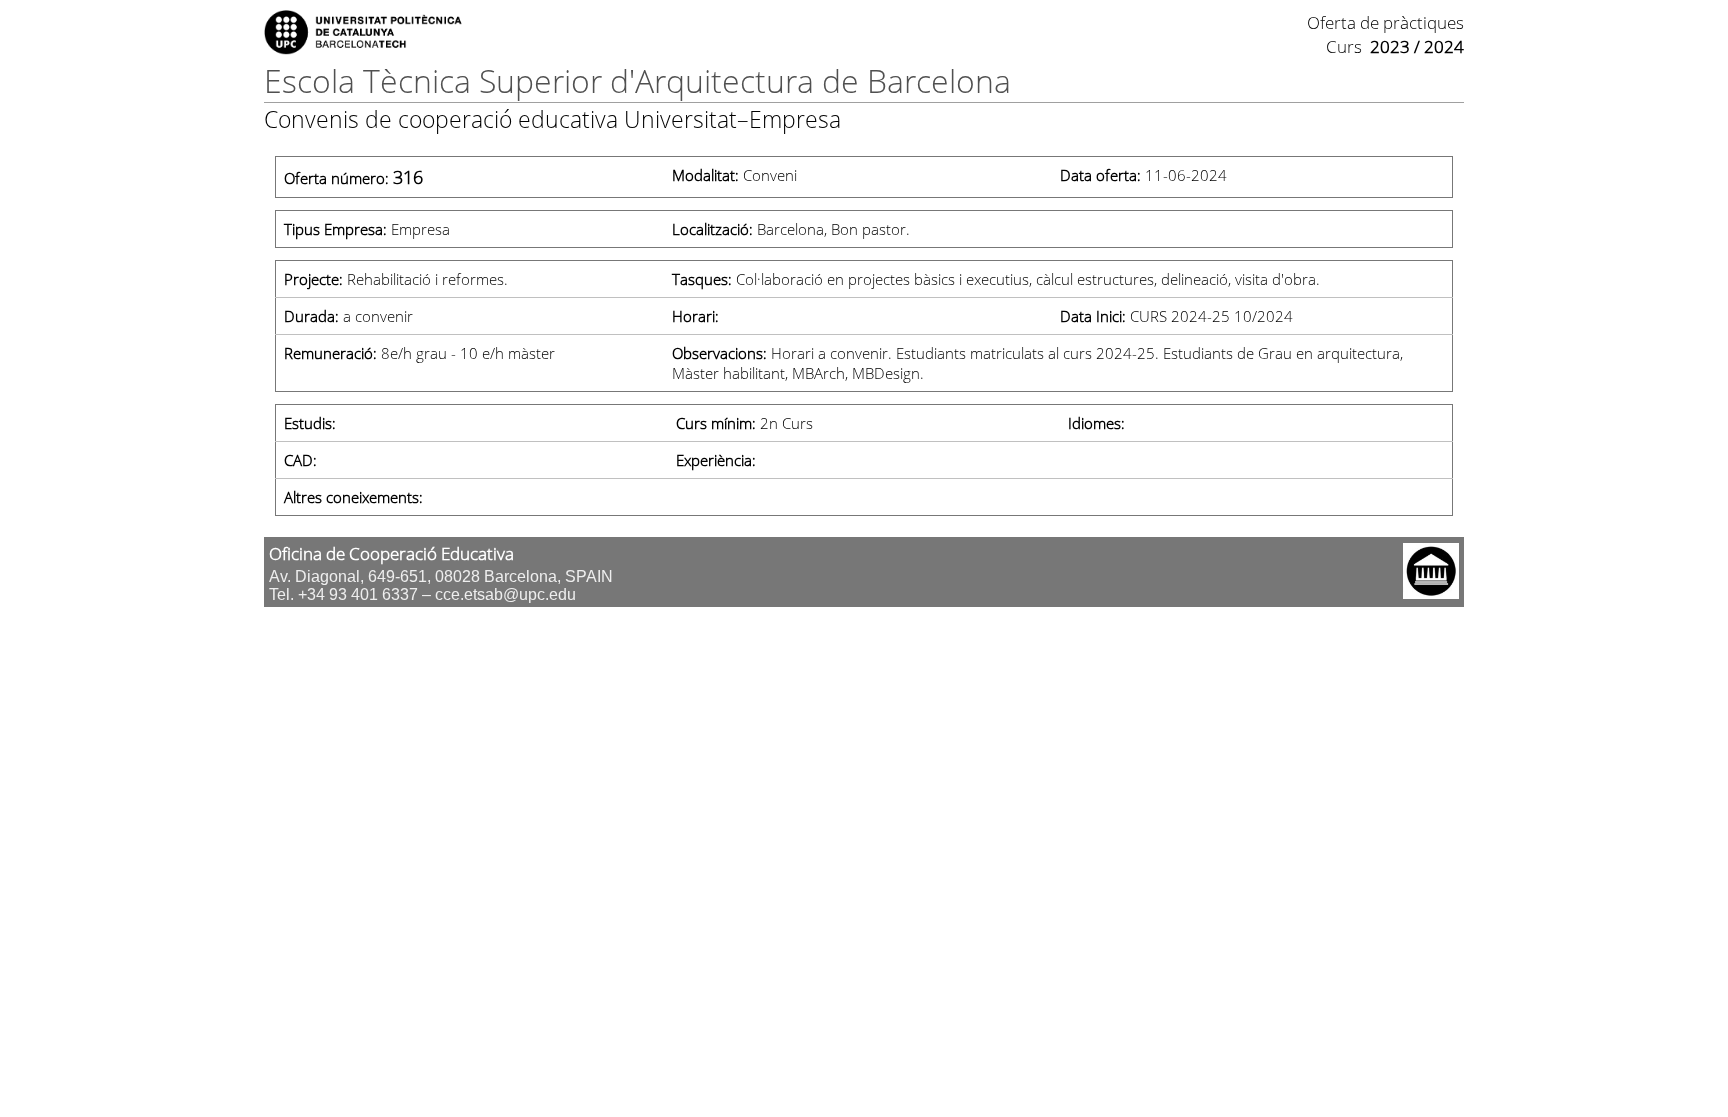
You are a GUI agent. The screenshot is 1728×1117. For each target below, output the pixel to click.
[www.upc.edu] (364, 49)
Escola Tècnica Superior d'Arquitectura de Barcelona (637, 80)
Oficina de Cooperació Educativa (391, 553)
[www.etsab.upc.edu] (1431, 593)
